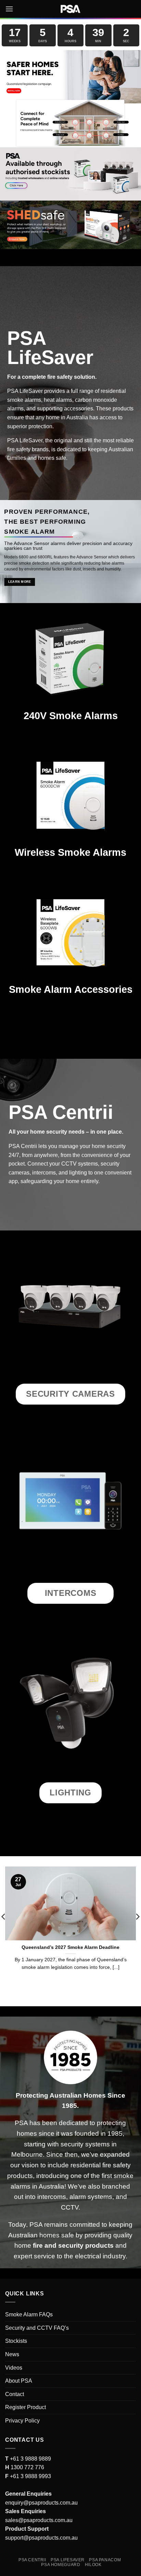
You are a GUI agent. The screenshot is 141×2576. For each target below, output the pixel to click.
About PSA (19, 2381)
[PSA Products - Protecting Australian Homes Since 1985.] (70, 9)
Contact (15, 2394)
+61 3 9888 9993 (30, 2476)
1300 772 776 (27, 2467)
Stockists (16, 2341)
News (12, 2354)
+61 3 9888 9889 (30, 2459)
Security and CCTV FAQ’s (37, 2328)
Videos (14, 2368)
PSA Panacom (105, 2560)
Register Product (25, 2407)
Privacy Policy (22, 2421)
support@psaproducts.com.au (41, 2538)
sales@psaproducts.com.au (39, 2520)
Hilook (93, 2565)
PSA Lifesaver (68, 2560)
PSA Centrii (32, 2560)
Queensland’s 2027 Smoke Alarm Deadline (70, 1947)
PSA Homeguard (61, 2565)
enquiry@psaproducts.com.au (41, 2503)
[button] (9, 9)
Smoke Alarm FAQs (29, 2314)
